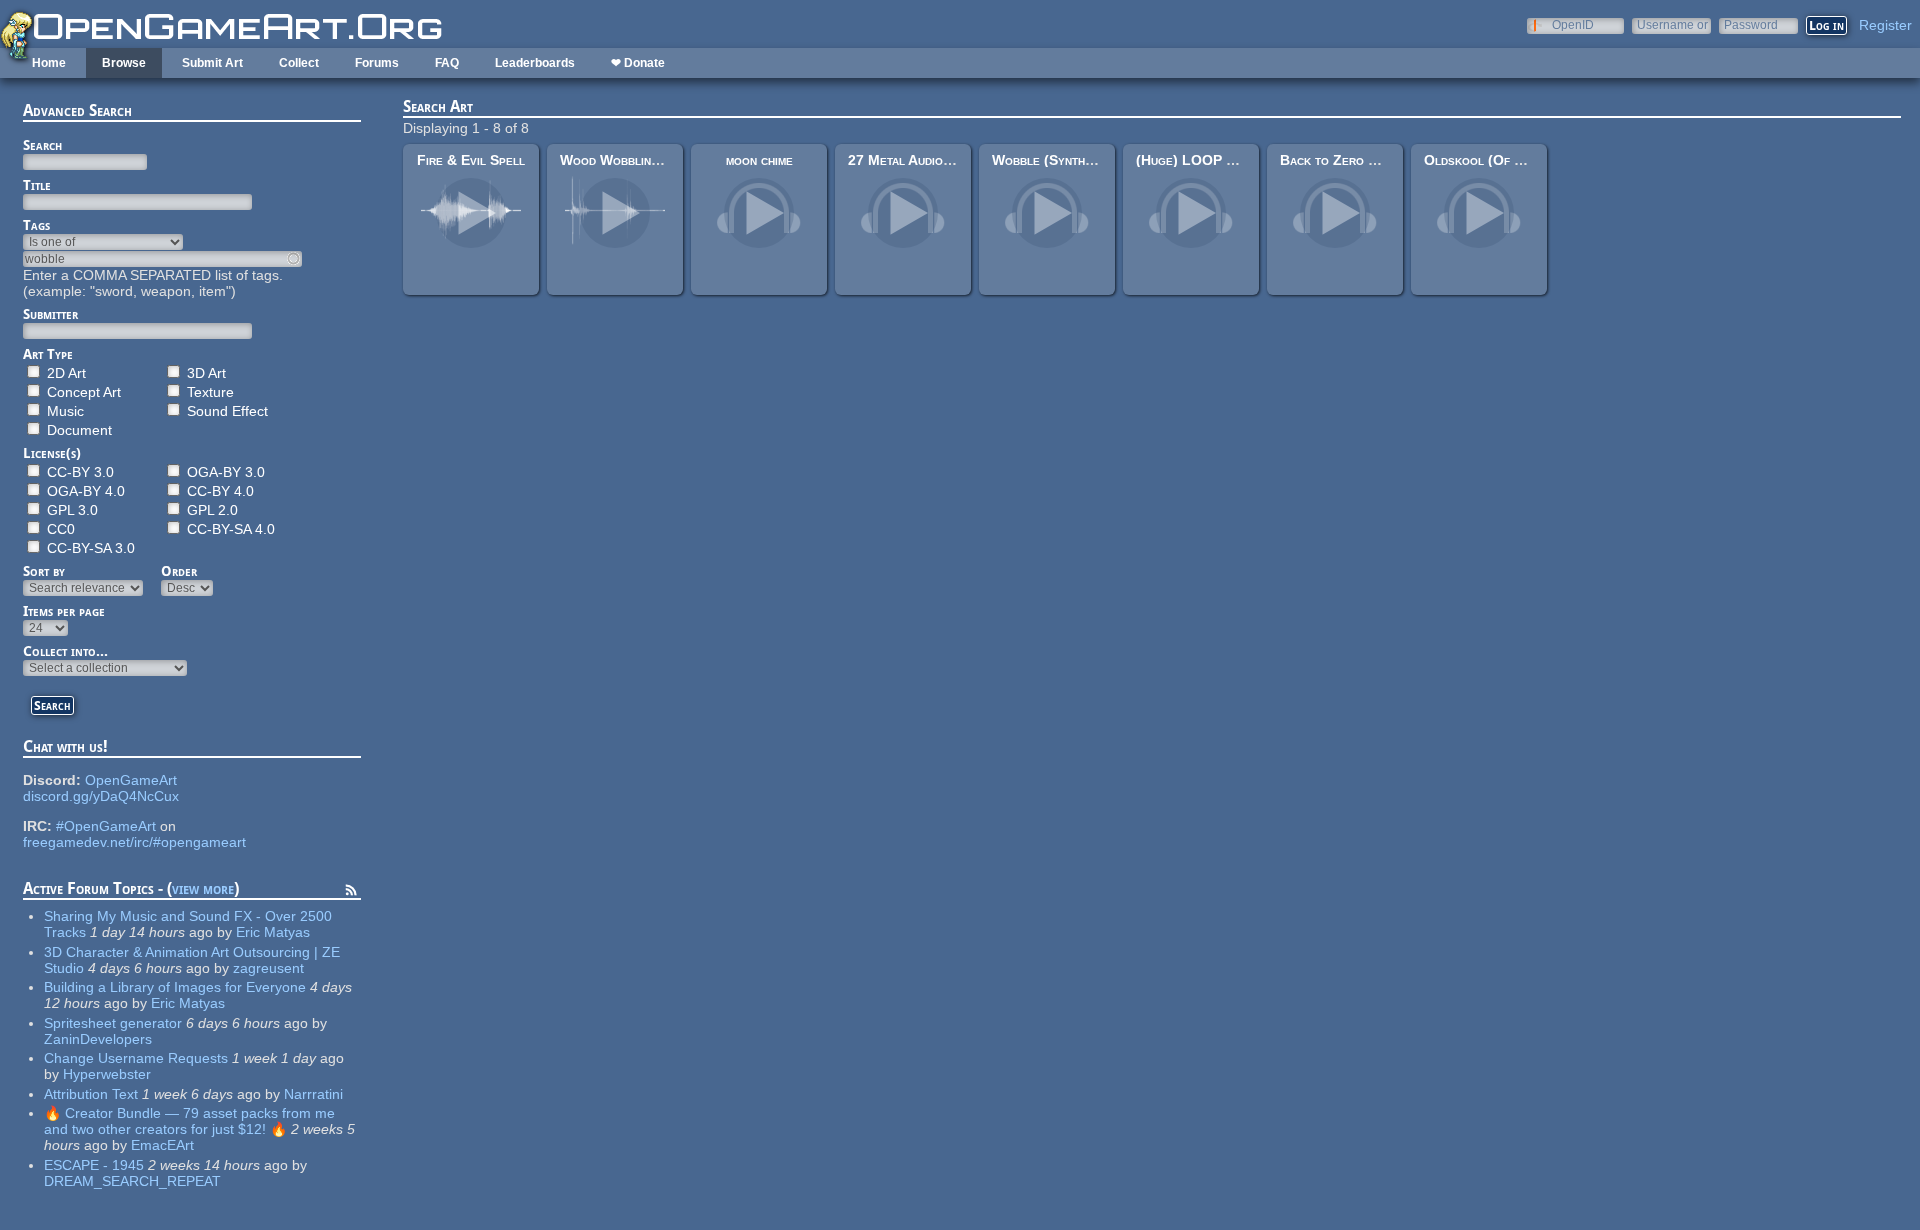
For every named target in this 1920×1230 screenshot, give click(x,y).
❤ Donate (638, 63)
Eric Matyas (273, 932)
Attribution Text (91, 1094)
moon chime (759, 160)
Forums (377, 63)
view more (203, 888)
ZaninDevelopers (98, 1039)
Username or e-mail (1672, 24)
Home (49, 63)
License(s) (52, 453)
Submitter (50, 314)
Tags (36, 225)
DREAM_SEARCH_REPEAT (132, 1181)
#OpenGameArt (106, 826)
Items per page (64, 611)
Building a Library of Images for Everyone (175, 987)
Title (37, 185)
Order (179, 571)
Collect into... (65, 651)
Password (1751, 24)
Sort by (44, 571)
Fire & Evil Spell (471, 160)
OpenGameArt (131, 780)
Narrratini (313, 1094)
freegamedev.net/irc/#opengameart (134, 842)
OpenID (1573, 24)
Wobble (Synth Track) (1061, 160)
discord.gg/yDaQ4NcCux (101, 796)
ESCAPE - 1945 (94, 1165)
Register (1885, 25)
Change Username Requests (136, 1058)
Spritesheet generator (113, 1023)
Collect (299, 63)
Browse (124, 63)
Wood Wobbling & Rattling (644, 160)
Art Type (48, 354)
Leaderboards (535, 63)
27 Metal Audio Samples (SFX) (943, 160)
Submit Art (212, 63)
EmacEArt (162, 1145)
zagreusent (268, 968)
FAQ (447, 63)
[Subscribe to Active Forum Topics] (351, 893)
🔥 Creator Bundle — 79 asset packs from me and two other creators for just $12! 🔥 (189, 1121)
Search (42, 145)
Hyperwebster (107, 1074)
